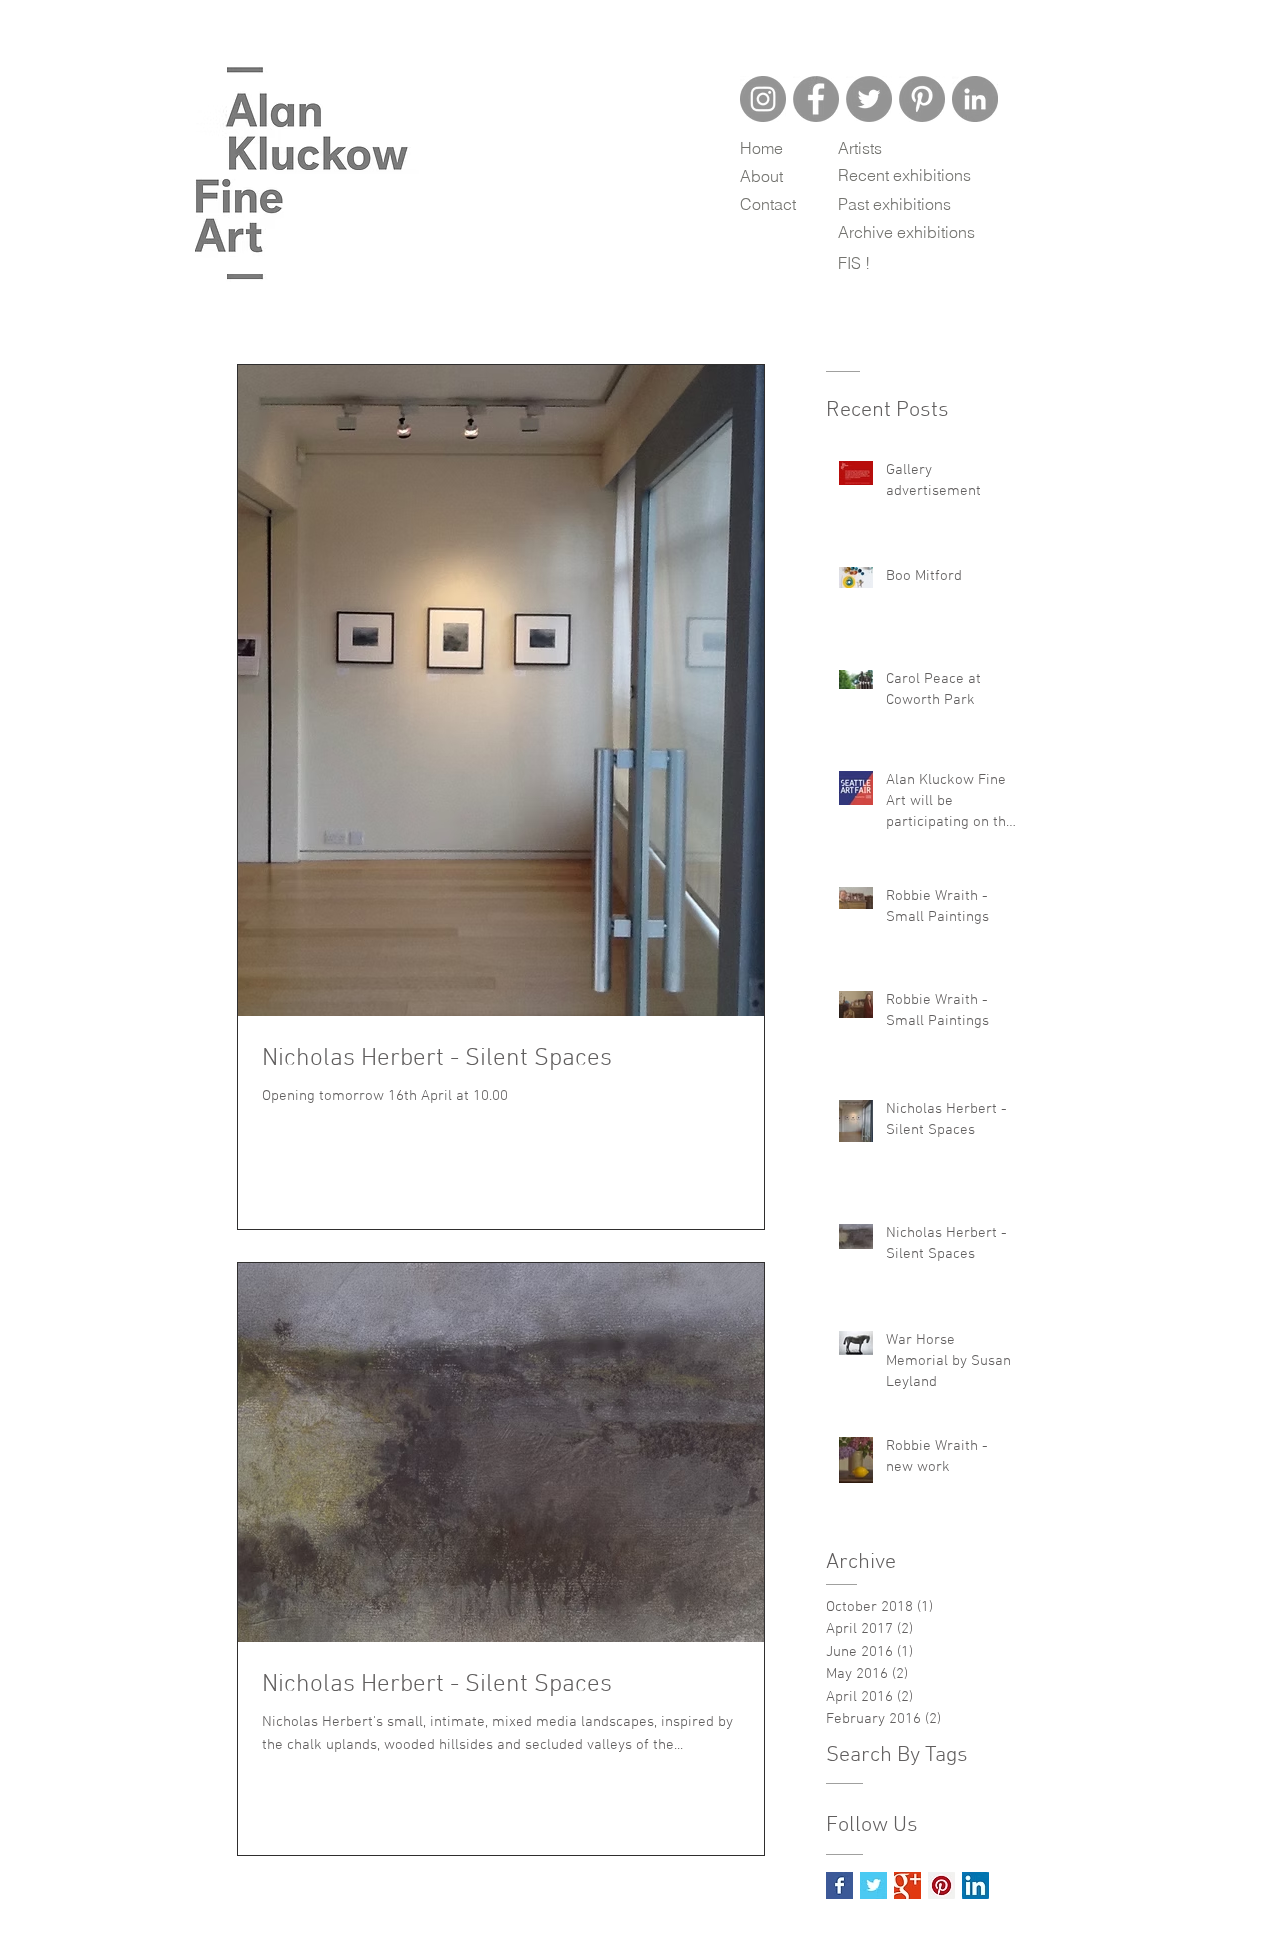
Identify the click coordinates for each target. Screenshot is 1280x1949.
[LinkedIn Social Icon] (975, 1885)
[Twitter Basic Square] (873, 1885)
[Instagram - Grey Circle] (763, 99)
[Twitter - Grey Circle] (869, 99)
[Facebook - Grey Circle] (816, 99)
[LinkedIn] (975, 99)
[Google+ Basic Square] (907, 1885)
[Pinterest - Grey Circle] (922, 99)
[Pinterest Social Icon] (941, 1885)
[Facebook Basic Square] (839, 1885)
